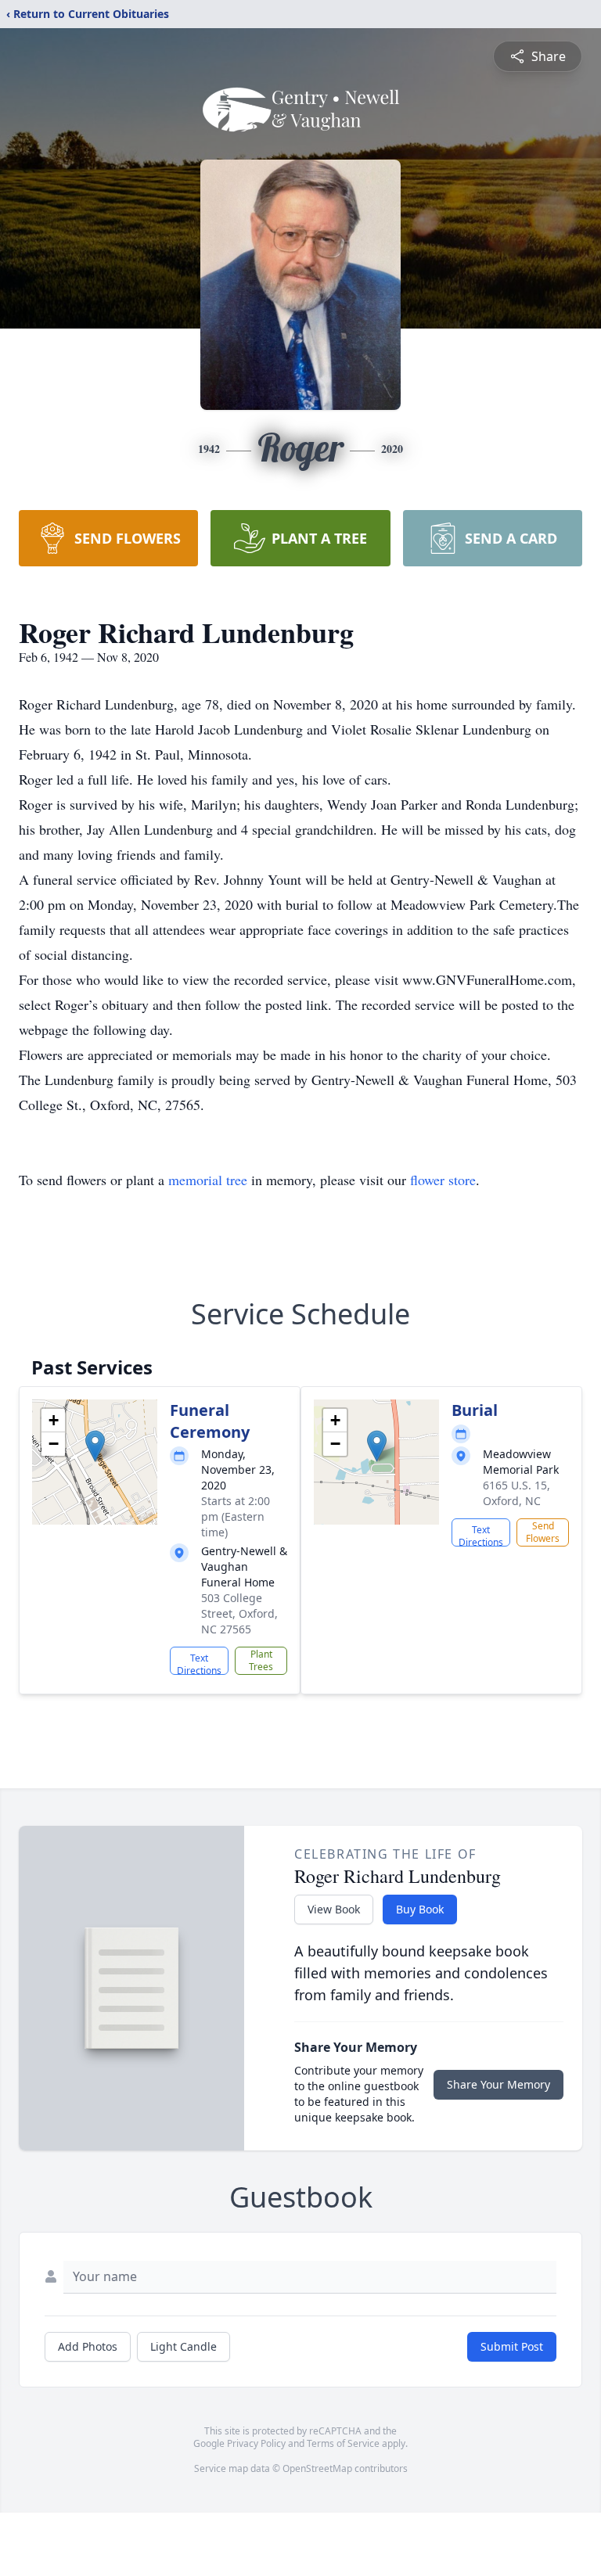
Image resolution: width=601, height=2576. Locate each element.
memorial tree (208, 1180)
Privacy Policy (256, 2443)
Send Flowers (543, 1532)
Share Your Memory (498, 2084)
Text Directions (199, 1663)
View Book (334, 1909)
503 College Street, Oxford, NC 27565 (239, 1613)
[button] (95, 1446)
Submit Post (512, 2346)
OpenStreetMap (317, 2468)
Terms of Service (343, 2443)
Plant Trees (261, 1660)
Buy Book (420, 1909)
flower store (443, 1180)
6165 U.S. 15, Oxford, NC (516, 1493)
